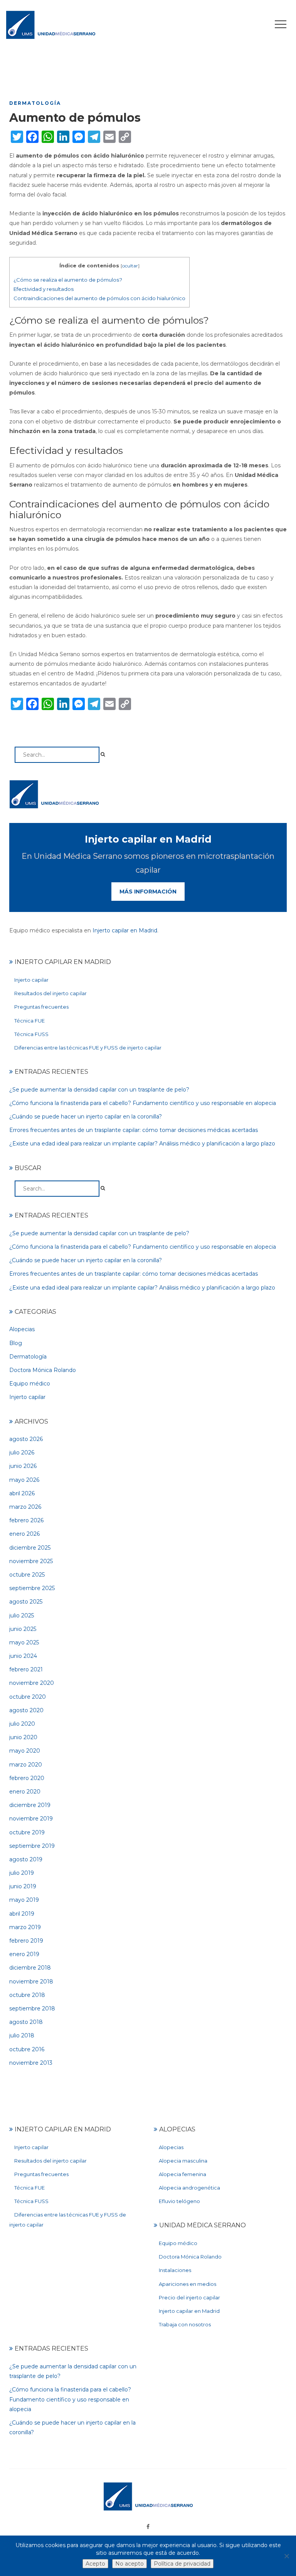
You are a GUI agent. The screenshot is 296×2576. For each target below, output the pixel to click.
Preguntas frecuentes (41, 1007)
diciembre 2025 (30, 1548)
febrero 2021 (26, 1669)
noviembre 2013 (31, 2063)
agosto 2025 (26, 1602)
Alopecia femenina (182, 2174)
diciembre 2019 (30, 1805)
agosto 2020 (26, 1710)
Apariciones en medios (188, 2284)
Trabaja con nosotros (185, 2324)
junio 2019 (23, 1886)
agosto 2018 (26, 2022)
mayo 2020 (25, 1751)
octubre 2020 (28, 1697)
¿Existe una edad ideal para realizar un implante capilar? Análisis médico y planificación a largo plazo (142, 1144)
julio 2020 (22, 1724)
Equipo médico (30, 1384)
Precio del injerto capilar (189, 2297)
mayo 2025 (24, 1642)
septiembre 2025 (32, 1588)
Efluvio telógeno (179, 2201)
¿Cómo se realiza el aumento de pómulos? (68, 280)
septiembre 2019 (32, 1846)
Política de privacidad (182, 2564)
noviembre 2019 (31, 1819)
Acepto (95, 2564)
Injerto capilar (31, 980)
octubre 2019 (27, 1832)
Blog (16, 1343)
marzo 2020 (26, 1765)
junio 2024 (23, 1656)
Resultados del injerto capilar (50, 993)
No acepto (129, 2564)
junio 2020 (23, 1737)
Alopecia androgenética (189, 2188)
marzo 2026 (25, 1507)
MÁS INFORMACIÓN (148, 892)
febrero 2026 (26, 1520)
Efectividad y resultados (44, 289)
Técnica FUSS (31, 1034)
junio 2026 (23, 1466)
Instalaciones (175, 2270)
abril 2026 (22, 1493)
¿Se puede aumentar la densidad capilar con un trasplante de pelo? (99, 1090)
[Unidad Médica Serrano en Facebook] (148, 2527)
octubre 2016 (27, 2049)
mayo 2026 (24, 1480)
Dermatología (35, 103)
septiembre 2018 (32, 2008)
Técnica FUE (29, 1021)
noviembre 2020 (32, 1683)
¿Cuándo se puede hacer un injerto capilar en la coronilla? (86, 1117)
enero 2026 (24, 1534)
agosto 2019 (26, 1859)
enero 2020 (25, 1792)
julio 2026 (22, 1453)
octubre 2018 (27, 1995)
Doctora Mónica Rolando (43, 1370)
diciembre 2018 (30, 1968)
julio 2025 (22, 1615)
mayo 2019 (24, 1900)
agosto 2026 (26, 1439)
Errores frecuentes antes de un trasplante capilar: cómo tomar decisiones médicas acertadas (134, 1130)
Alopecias (22, 1329)
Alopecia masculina (183, 2161)
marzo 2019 (25, 1927)
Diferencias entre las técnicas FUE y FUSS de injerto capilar (88, 1048)
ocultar (130, 266)
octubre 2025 (27, 1575)
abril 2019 (22, 1914)
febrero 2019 (26, 1941)
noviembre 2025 (31, 1561)
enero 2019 (24, 1954)
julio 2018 (22, 2035)
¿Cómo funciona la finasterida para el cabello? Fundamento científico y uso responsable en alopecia (143, 1103)
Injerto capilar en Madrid (125, 930)
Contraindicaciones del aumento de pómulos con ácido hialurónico (99, 298)
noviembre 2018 (31, 1982)
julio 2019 (22, 1873)
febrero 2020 (27, 1778)
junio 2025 (23, 1629)
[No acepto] (286, 2556)
